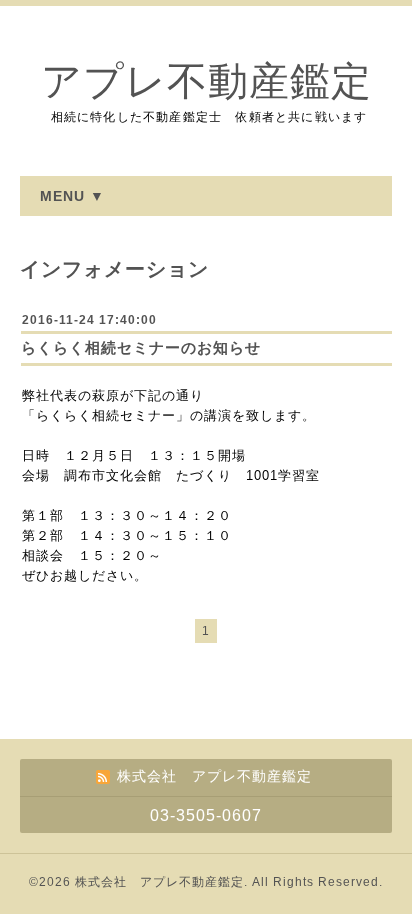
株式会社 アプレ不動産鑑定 (159, 882)
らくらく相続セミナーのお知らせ (141, 347)
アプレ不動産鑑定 (206, 81)
